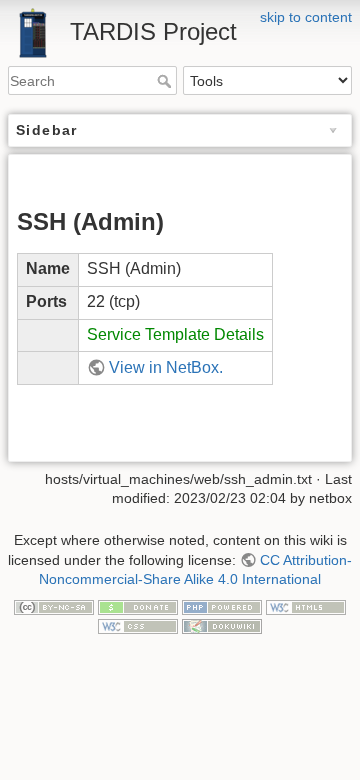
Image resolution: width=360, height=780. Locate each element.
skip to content (306, 17)
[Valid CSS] (138, 626)
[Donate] (138, 606)
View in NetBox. (166, 367)
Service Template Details (175, 334)
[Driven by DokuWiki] (222, 626)
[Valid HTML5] (306, 606)
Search (166, 81)
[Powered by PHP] (222, 606)
